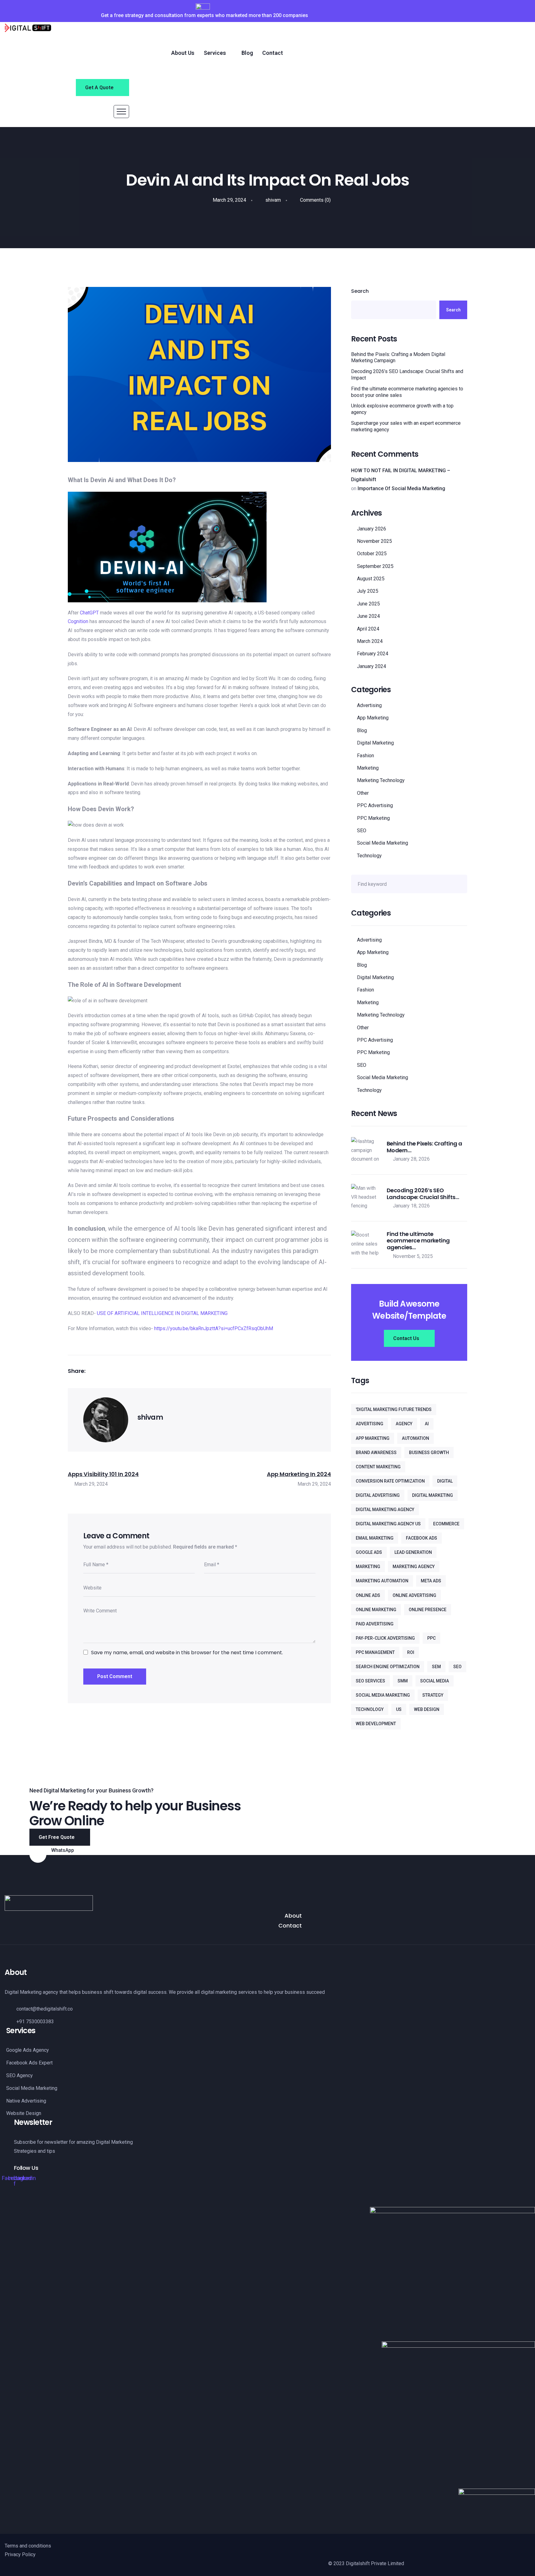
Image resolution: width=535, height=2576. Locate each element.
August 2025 (371, 579)
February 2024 (373, 654)
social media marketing (383, 1695)
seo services (370, 1681)
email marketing (375, 1538)
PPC (431, 1638)
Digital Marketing (375, 743)
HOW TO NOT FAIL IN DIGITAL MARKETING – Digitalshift (401, 475)
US (399, 1709)
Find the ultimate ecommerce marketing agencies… (418, 1241)
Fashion (365, 756)
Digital (445, 1481)
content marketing (378, 1467)
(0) (315, 200)
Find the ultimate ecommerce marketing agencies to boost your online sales (407, 392)
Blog (362, 730)
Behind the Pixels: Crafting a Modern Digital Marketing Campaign (398, 358)
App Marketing (373, 718)
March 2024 (370, 641)
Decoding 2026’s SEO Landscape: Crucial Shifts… (423, 1194)
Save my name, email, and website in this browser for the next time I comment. (187, 1653)
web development (376, 1724)
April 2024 (368, 629)
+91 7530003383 (72, 1858)
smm (403, 1681)
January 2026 (372, 529)
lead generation (413, 1552)
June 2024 (368, 616)
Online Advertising (414, 1595)
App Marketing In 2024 (299, 1474)
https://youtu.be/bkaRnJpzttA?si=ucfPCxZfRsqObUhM (214, 1328)
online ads (368, 1595)
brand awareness (376, 1453)
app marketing (373, 1438)
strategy (433, 1695)
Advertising (369, 705)
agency (404, 1424)
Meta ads (431, 1581)
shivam (272, 200)
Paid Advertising (375, 1624)
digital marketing (433, 1495)
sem (436, 1667)
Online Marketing (376, 1610)
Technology (369, 856)
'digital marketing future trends (394, 1409)
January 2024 (372, 666)
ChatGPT (89, 613)
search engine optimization (388, 1667)
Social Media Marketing (383, 843)
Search (360, 291)
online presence (428, 1610)
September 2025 (375, 566)
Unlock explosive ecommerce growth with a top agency (402, 409)
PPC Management (375, 1652)
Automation (415, 1438)
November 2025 (374, 541)
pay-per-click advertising (385, 1638)
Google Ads (369, 1552)
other (363, 793)
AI (427, 1424)
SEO (362, 831)
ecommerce (446, 1524)
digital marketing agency (385, 1510)
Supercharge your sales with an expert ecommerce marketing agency (406, 426)
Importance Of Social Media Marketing (401, 488)
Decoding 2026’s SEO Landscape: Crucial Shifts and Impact (407, 375)
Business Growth (429, 1453)
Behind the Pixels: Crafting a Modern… (424, 1147)
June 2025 (368, 604)
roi (411, 1652)
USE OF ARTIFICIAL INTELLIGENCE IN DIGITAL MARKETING (162, 1313)
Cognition (78, 621)
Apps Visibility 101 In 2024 (103, 1474)
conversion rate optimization (390, 1481)
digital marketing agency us (388, 1524)
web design (427, 1709)
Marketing (368, 768)
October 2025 (372, 554)
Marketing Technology (381, 780)
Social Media (435, 1681)
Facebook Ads (422, 1538)
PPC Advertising (375, 805)
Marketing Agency (414, 1567)
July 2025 (368, 591)
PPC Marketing (373, 818)
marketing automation (382, 1581)
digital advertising (378, 1495)
